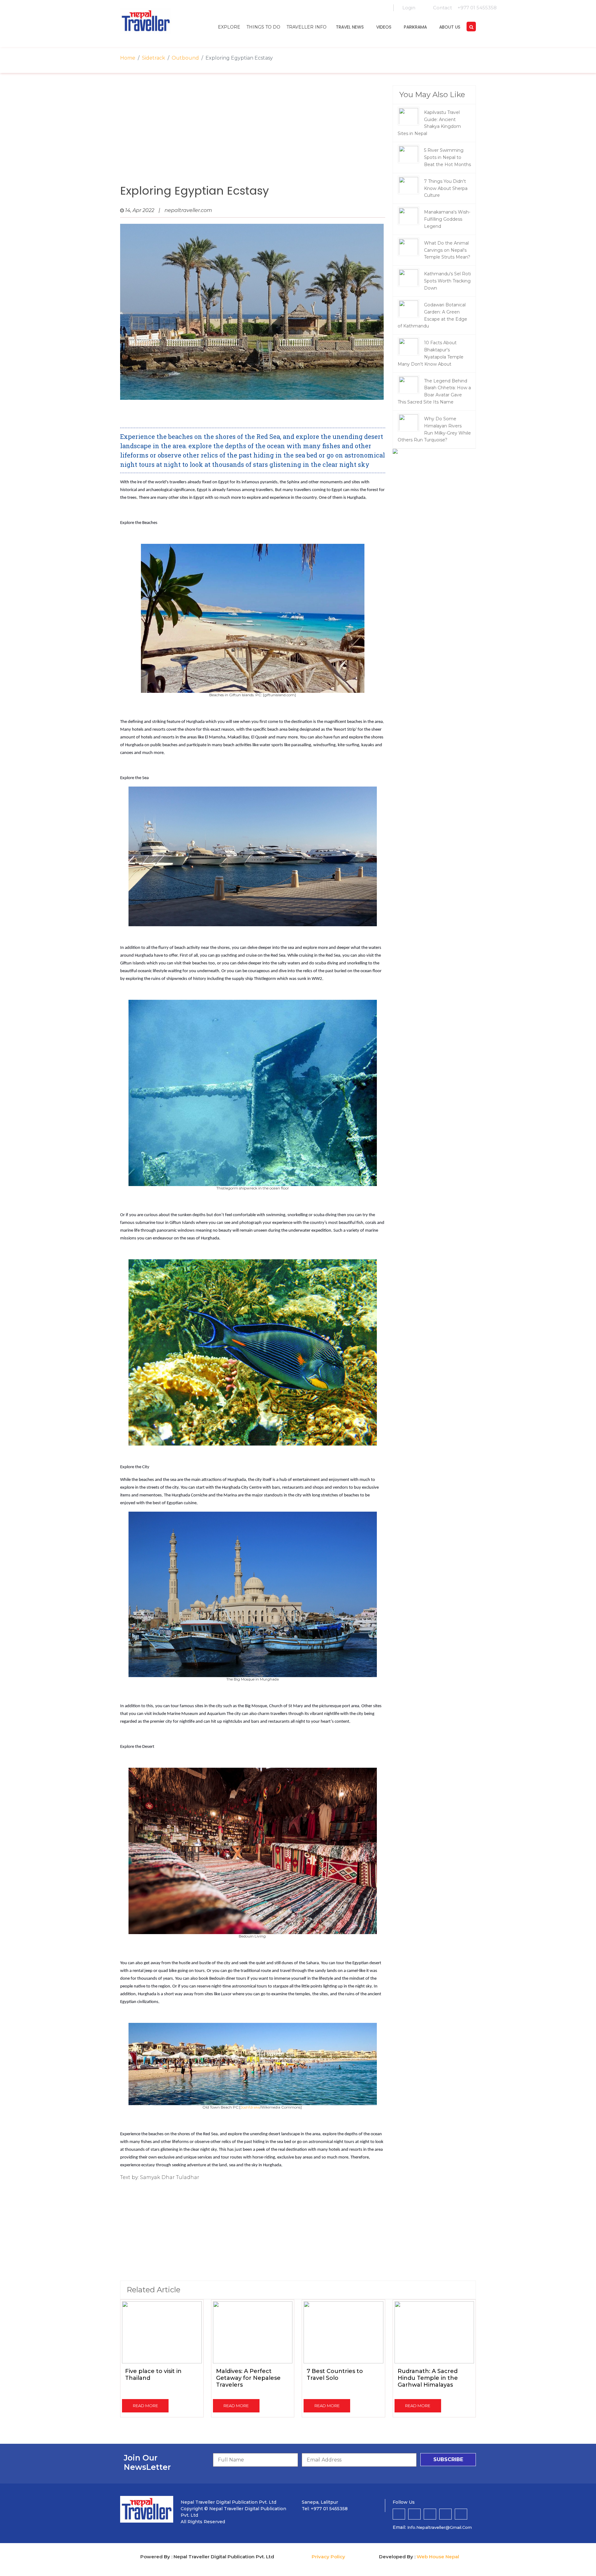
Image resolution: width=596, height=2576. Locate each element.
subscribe (448, 2459)
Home (128, 58)
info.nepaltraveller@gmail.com (440, 2527)
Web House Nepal (438, 2557)
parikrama (415, 27)
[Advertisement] (253, 135)
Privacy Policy (328, 2557)
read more (145, 2406)
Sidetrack (154, 58)
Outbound (185, 58)
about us (450, 27)
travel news (350, 27)
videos (384, 27)
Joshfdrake (250, 2107)
